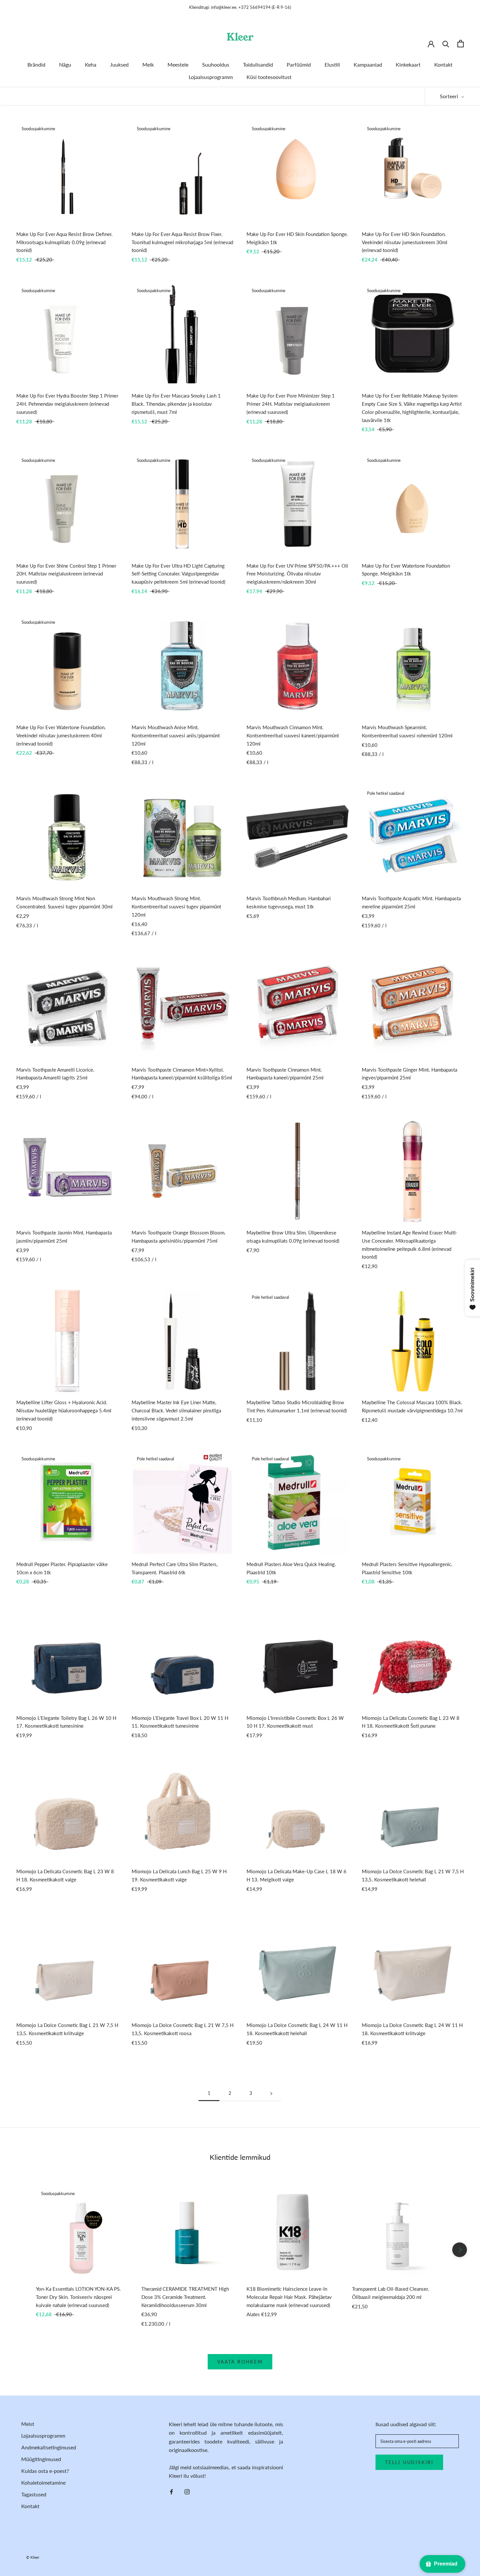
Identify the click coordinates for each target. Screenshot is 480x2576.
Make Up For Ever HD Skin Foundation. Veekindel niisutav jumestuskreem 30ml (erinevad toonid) (405, 242)
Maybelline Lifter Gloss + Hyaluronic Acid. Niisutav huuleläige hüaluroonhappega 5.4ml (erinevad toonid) (64, 1410)
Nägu (65, 64)
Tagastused (34, 2494)
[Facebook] (171, 2491)
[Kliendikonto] (431, 43)
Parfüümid (299, 64)
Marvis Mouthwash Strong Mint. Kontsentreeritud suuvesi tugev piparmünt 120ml (176, 906)
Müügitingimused (41, 2459)
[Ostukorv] (461, 44)
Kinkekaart (408, 64)
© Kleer (33, 2557)
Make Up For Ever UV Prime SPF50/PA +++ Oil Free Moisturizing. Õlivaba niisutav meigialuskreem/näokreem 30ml (297, 574)
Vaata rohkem (240, 2362)
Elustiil (332, 64)
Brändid (36, 64)
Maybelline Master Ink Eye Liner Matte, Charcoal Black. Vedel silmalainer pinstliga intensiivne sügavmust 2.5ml (176, 1410)
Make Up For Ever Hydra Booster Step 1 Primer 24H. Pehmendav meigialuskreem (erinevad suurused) (67, 404)
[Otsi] (446, 44)
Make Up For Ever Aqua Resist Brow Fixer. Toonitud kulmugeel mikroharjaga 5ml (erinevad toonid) (182, 242)
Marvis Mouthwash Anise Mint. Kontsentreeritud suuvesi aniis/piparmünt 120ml (176, 735)
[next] (460, 2250)
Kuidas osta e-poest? (45, 2471)
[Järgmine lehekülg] (271, 2093)
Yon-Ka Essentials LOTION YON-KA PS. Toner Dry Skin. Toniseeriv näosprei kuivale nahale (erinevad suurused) (78, 2297)
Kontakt (443, 64)
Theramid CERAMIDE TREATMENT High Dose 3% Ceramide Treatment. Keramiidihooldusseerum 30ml (185, 2297)
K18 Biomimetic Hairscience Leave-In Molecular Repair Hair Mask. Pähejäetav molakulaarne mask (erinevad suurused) (289, 2297)
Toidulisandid (258, 64)
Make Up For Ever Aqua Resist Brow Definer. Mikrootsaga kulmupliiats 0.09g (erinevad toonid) (64, 242)
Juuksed (119, 64)
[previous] (20, 2250)
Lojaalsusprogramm (211, 77)
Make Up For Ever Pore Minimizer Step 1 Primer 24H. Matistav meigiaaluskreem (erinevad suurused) (291, 404)
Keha (91, 64)
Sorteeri (450, 96)
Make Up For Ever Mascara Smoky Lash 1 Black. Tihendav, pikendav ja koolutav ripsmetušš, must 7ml (176, 404)
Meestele (178, 64)
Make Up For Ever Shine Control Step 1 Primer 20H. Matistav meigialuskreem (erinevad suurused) (66, 574)
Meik (148, 64)
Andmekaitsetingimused (49, 2447)
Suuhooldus (216, 64)
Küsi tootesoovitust (269, 77)
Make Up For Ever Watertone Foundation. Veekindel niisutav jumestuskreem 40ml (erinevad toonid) (61, 735)
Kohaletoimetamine (43, 2482)
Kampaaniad (368, 64)
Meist (28, 2424)
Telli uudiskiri (409, 2462)
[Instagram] (187, 2491)
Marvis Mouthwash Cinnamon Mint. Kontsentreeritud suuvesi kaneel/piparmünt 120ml (293, 735)
